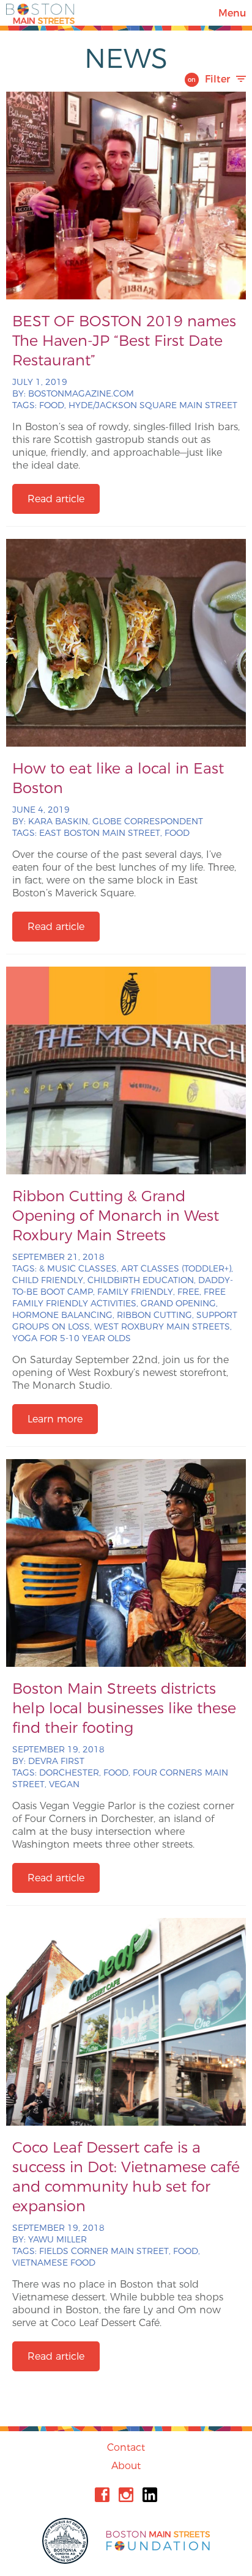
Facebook (102, 2495)
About (126, 2466)
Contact (126, 2447)
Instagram (126, 2495)
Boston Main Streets (40, 13)
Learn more (55, 1419)
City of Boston (67, 2541)
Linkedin (150, 2495)
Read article (56, 499)
